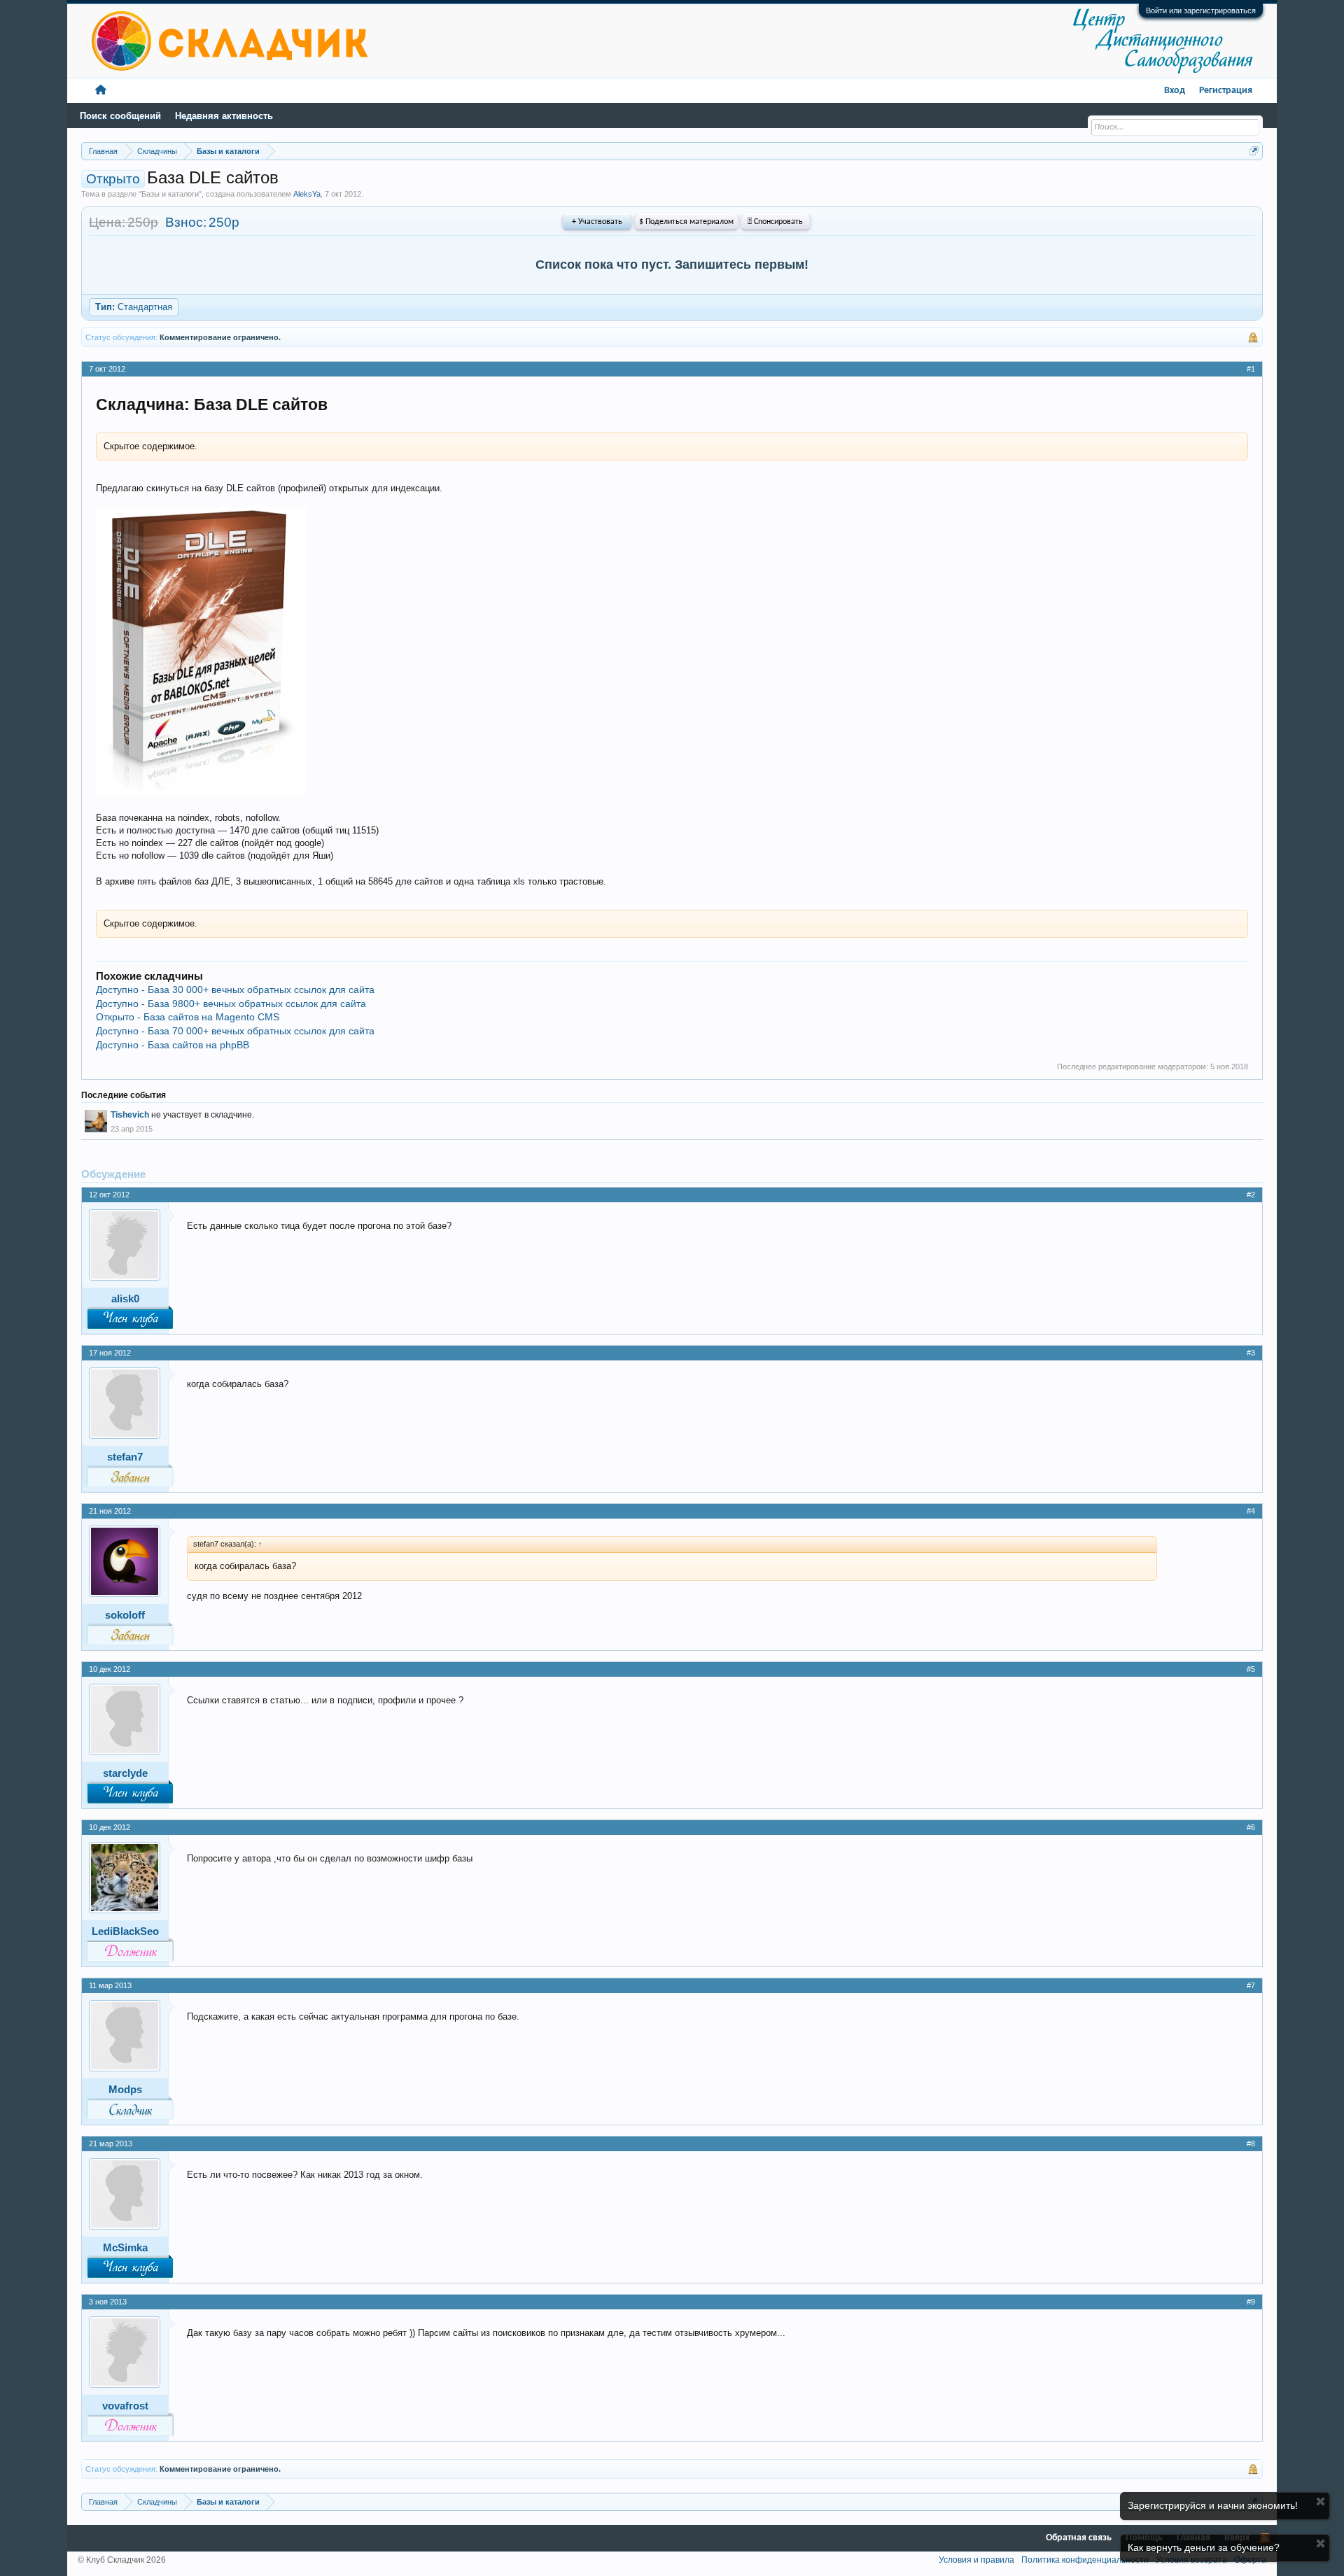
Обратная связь (1079, 2538)
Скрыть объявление (1321, 2501)
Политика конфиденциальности (1085, 2560)
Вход (1175, 91)
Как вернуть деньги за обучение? (1204, 2547)
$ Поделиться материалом (686, 222)
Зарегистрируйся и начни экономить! (1213, 2505)
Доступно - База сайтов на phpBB (173, 1045)
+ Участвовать (597, 222)
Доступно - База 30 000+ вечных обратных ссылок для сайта (235, 990)
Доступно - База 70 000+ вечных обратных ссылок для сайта (235, 1031)
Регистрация (1226, 91)
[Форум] (101, 91)
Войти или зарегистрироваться (1201, 10)
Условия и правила (976, 2560)
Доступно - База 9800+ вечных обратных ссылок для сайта (231, 1004)
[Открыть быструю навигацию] (1254, 151)
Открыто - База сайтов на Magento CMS (188, 1017)
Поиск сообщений (120, 116)
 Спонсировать (775, 222)
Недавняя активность (224, 116)
